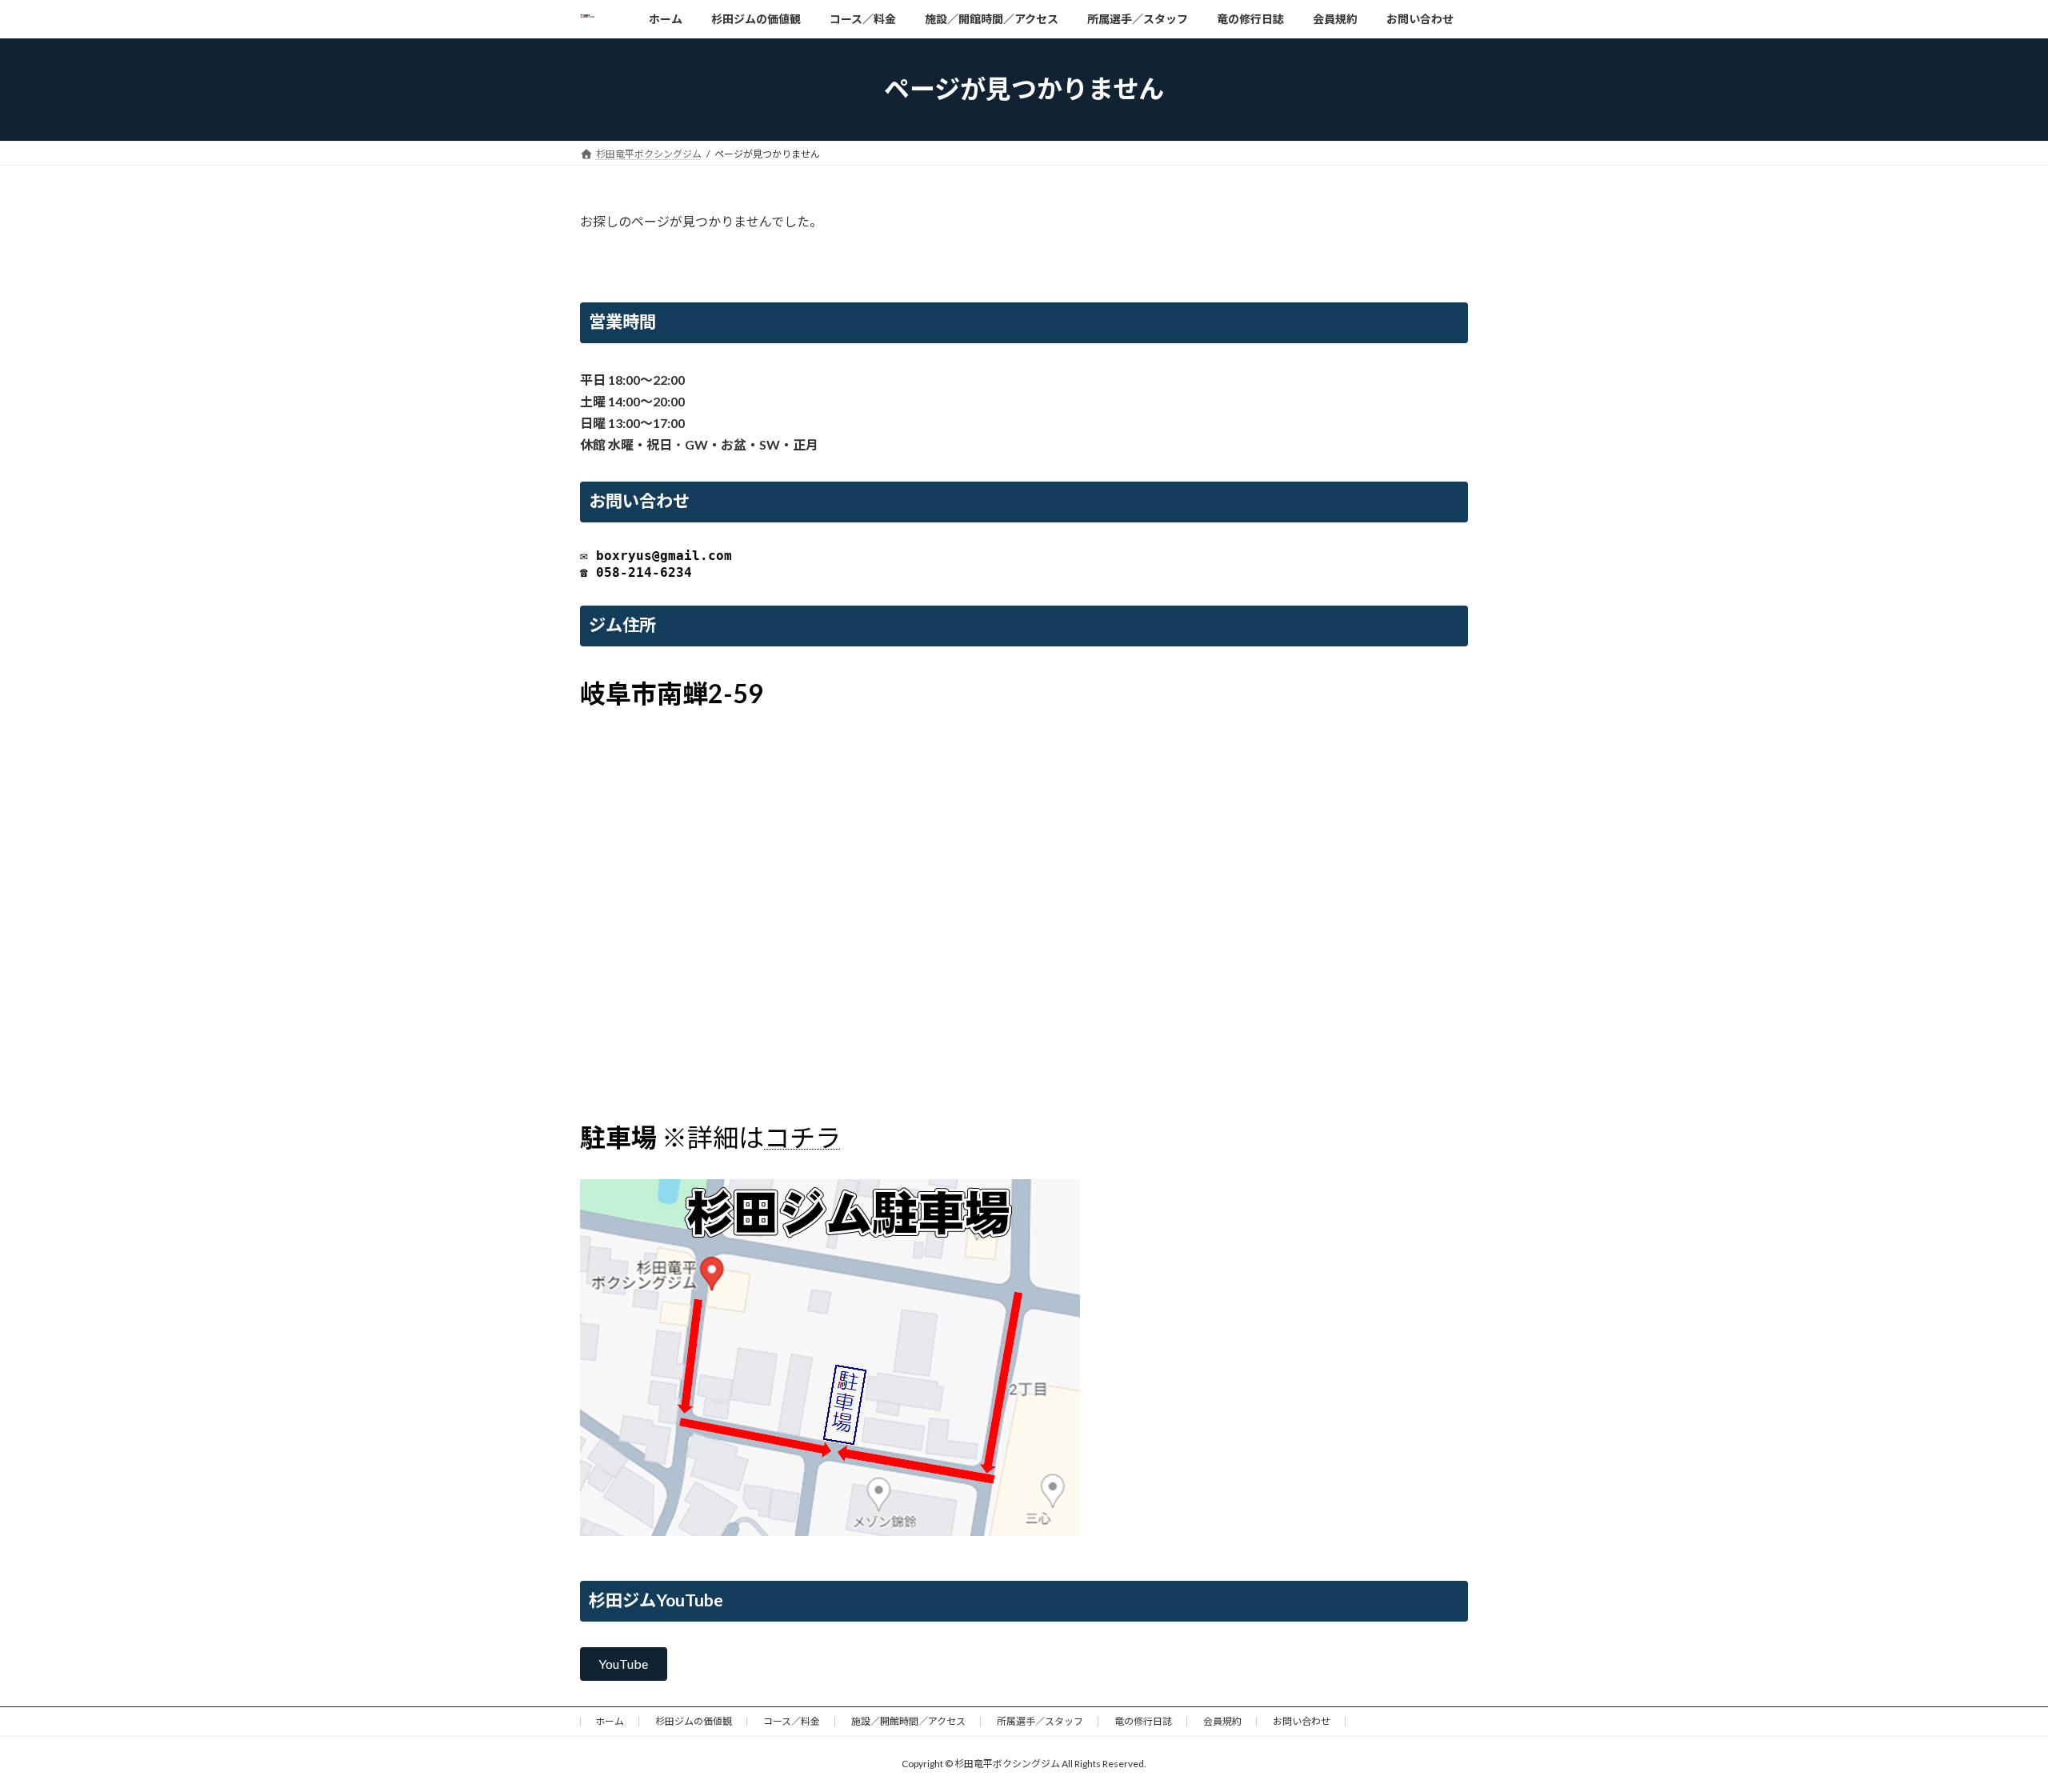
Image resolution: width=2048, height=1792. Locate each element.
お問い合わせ (1302, 1721)
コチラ (802, 1137)
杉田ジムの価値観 (694, 1721)
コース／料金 (792, 1721)
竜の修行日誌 (1143, 1721)
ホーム (610, 1721)
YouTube (623, 1664)
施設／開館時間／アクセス (908, 1721)
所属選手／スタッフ (1040, 1721)
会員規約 (1222, 1721)
